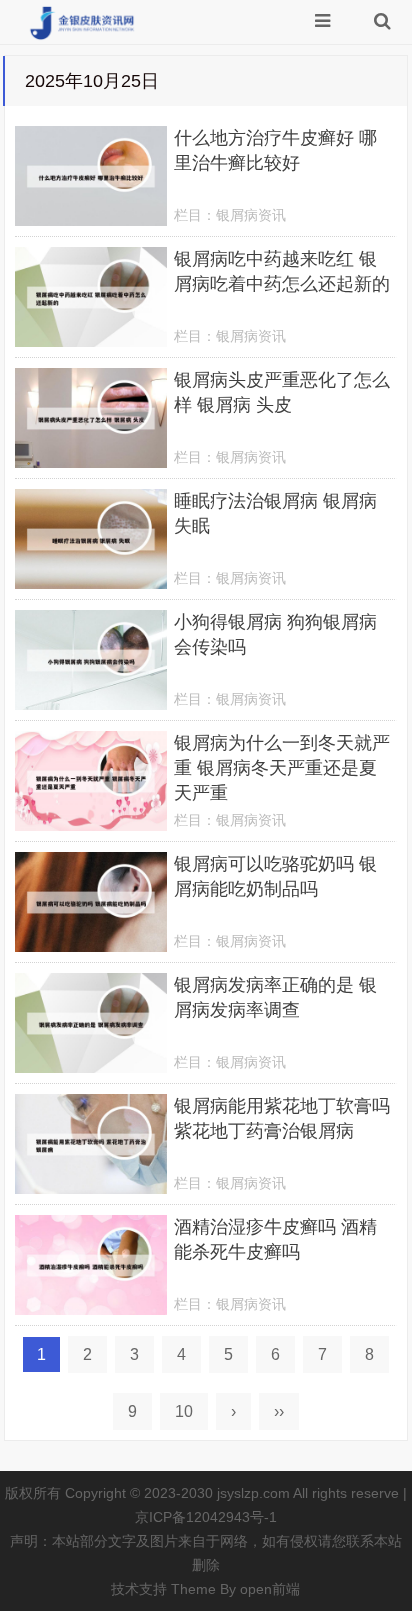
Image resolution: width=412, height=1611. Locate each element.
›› (279, 1411)
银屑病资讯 (251, 215)
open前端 (270, 1589)
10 (184, 1411)
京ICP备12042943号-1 (206, 1517)
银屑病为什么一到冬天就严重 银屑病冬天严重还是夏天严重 (282, 768)
